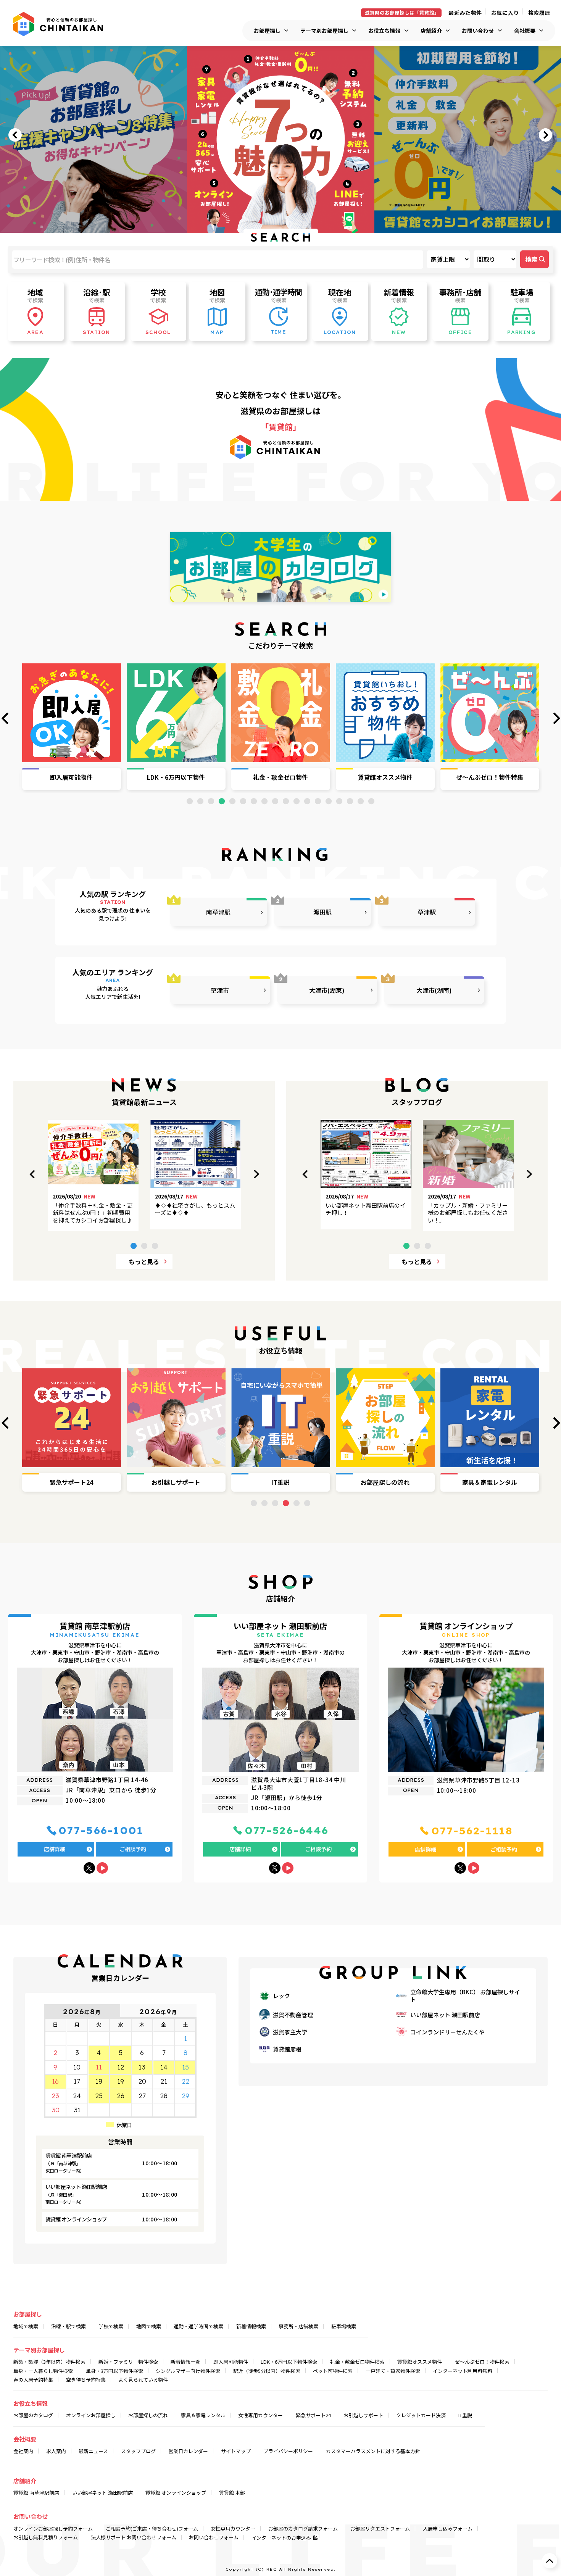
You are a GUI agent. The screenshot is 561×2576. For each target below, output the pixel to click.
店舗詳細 (55, 1849)
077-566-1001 (101, 1831)
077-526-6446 (287, 1831)
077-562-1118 (472, 1831)
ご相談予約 (133, 1849)
